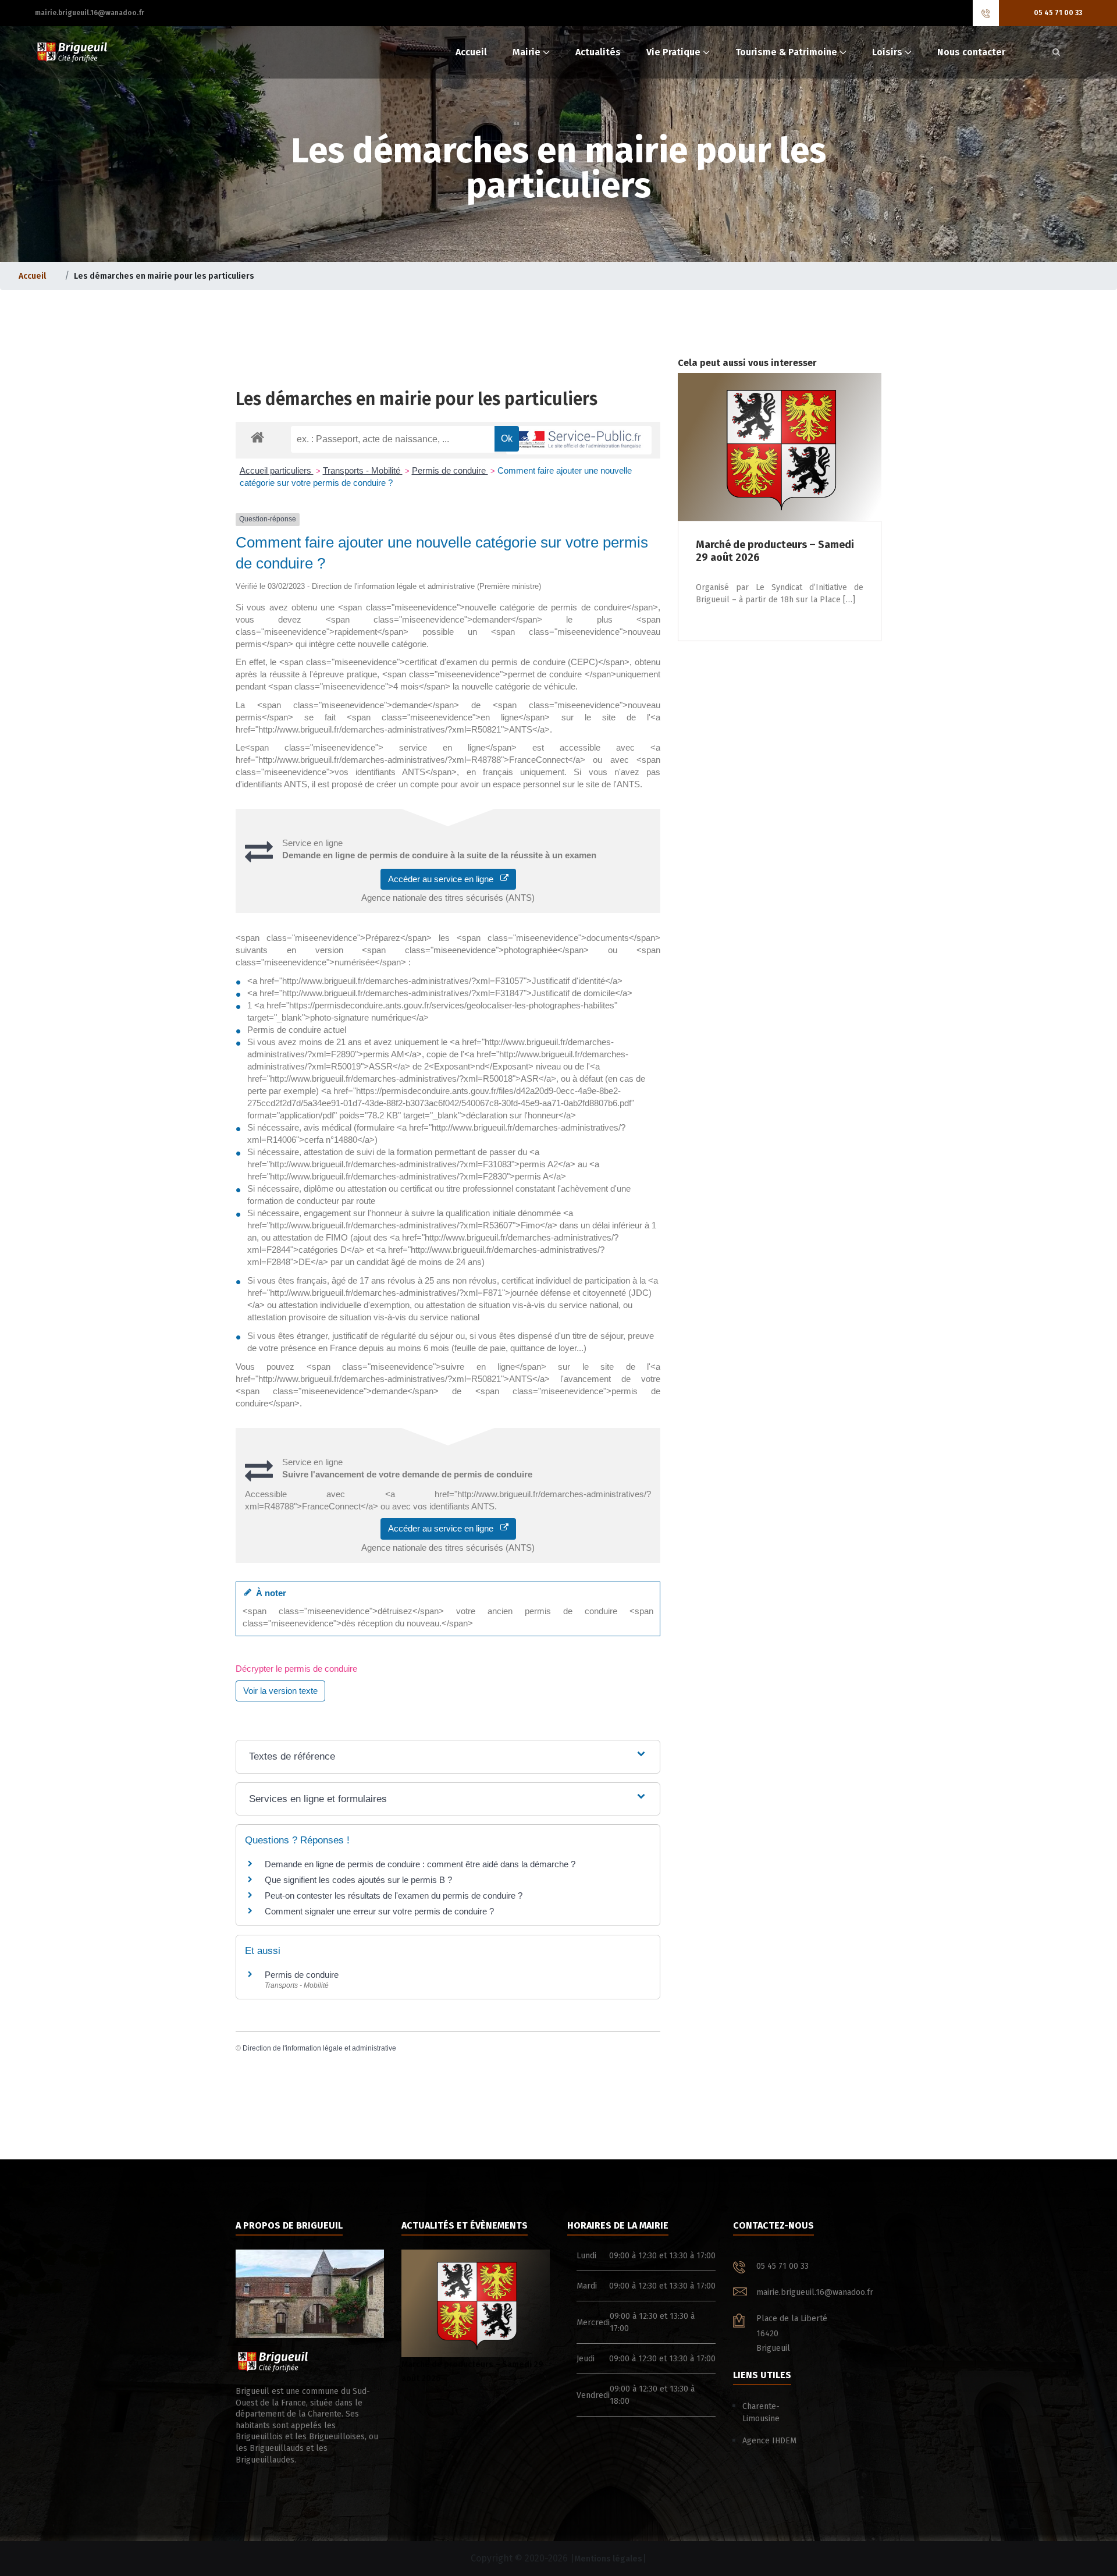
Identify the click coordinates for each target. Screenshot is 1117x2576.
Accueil (471, 52)
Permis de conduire (450, 470)
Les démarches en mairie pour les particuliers (417, 399)
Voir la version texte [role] (280, 1691)
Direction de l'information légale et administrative (319, 2048)
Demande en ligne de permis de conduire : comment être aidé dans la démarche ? (420, 1864)
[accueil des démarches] (257, 437)
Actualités (598, 52)
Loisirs (887, 52)
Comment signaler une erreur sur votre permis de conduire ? (379, 1911)
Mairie (527, 52)
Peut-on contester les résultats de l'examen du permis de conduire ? (394, 1895)
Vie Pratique (673, 52)
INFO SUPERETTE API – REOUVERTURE (473, 2448)
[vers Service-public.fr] (579, 440)
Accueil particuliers (277, 470)
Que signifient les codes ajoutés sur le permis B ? (358, 1880)
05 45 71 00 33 (1058, 13)
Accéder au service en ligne (444, 879)
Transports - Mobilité (363, 470)
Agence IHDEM (769, 2441)
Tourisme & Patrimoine (786, 52)
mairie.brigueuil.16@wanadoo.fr (90, 13)
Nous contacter (971, 52)
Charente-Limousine (761, 2412)
